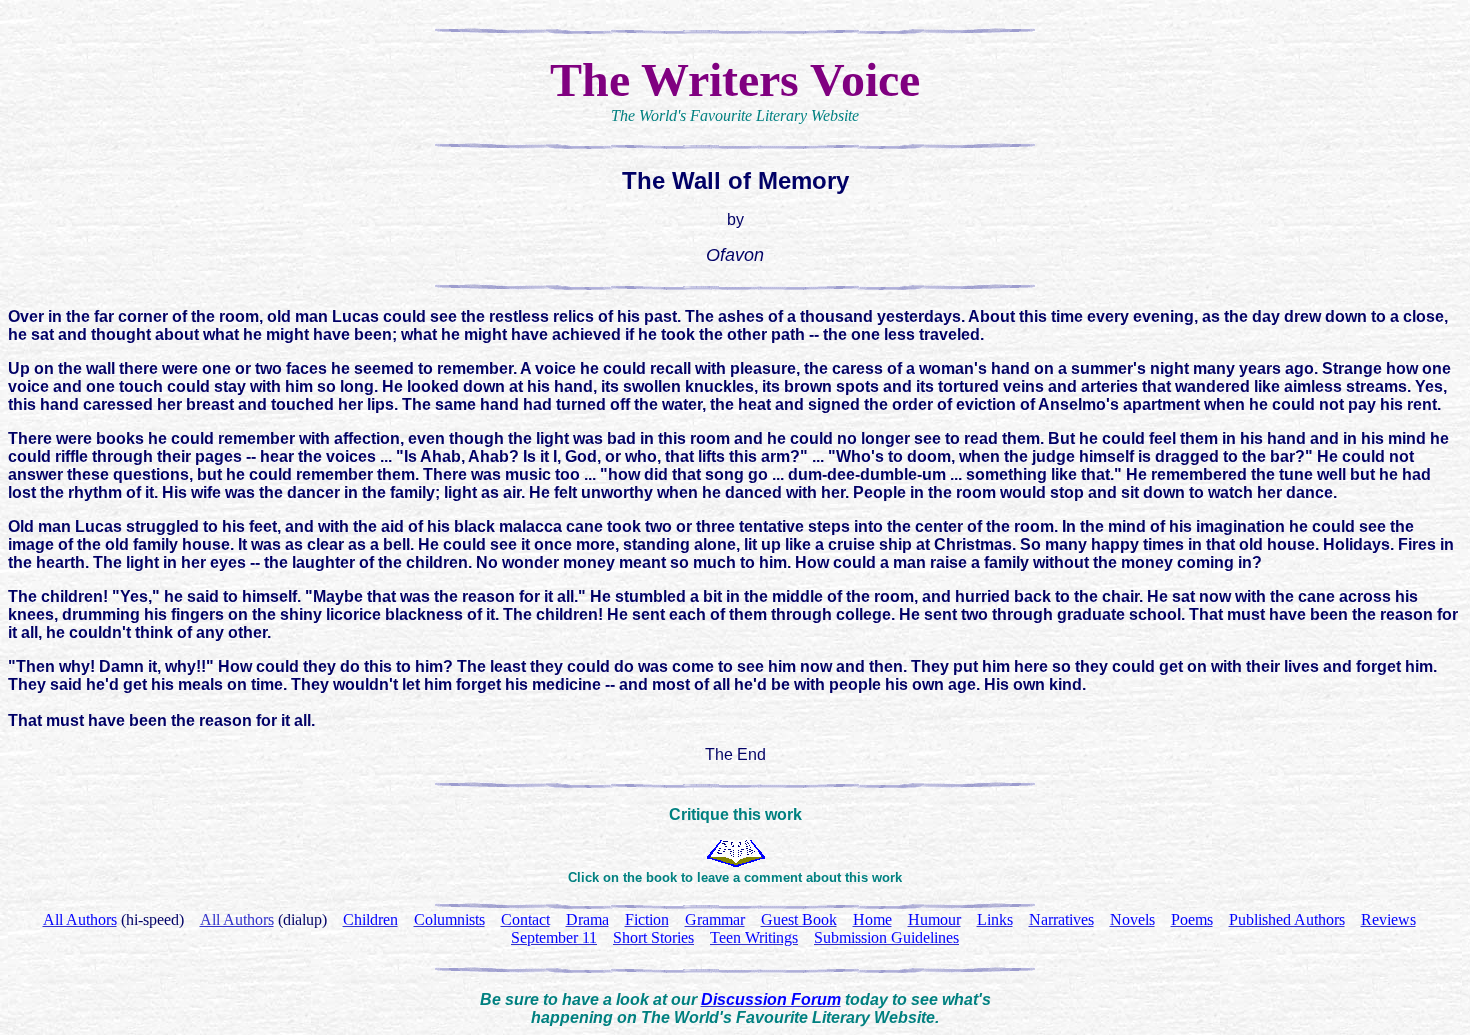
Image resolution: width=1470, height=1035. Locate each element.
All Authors (237, 919)
